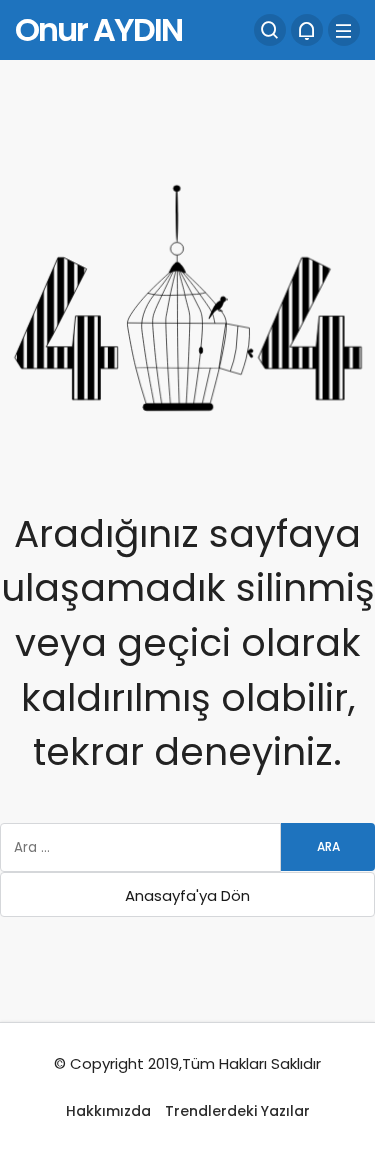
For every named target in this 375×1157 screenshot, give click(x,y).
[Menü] (344, 30)
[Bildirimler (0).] (307, 30)
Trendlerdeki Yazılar (237, 1111)
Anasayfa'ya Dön (187, 895)
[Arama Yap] (270, 30)
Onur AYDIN (98, 29)
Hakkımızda (108, 1111)
